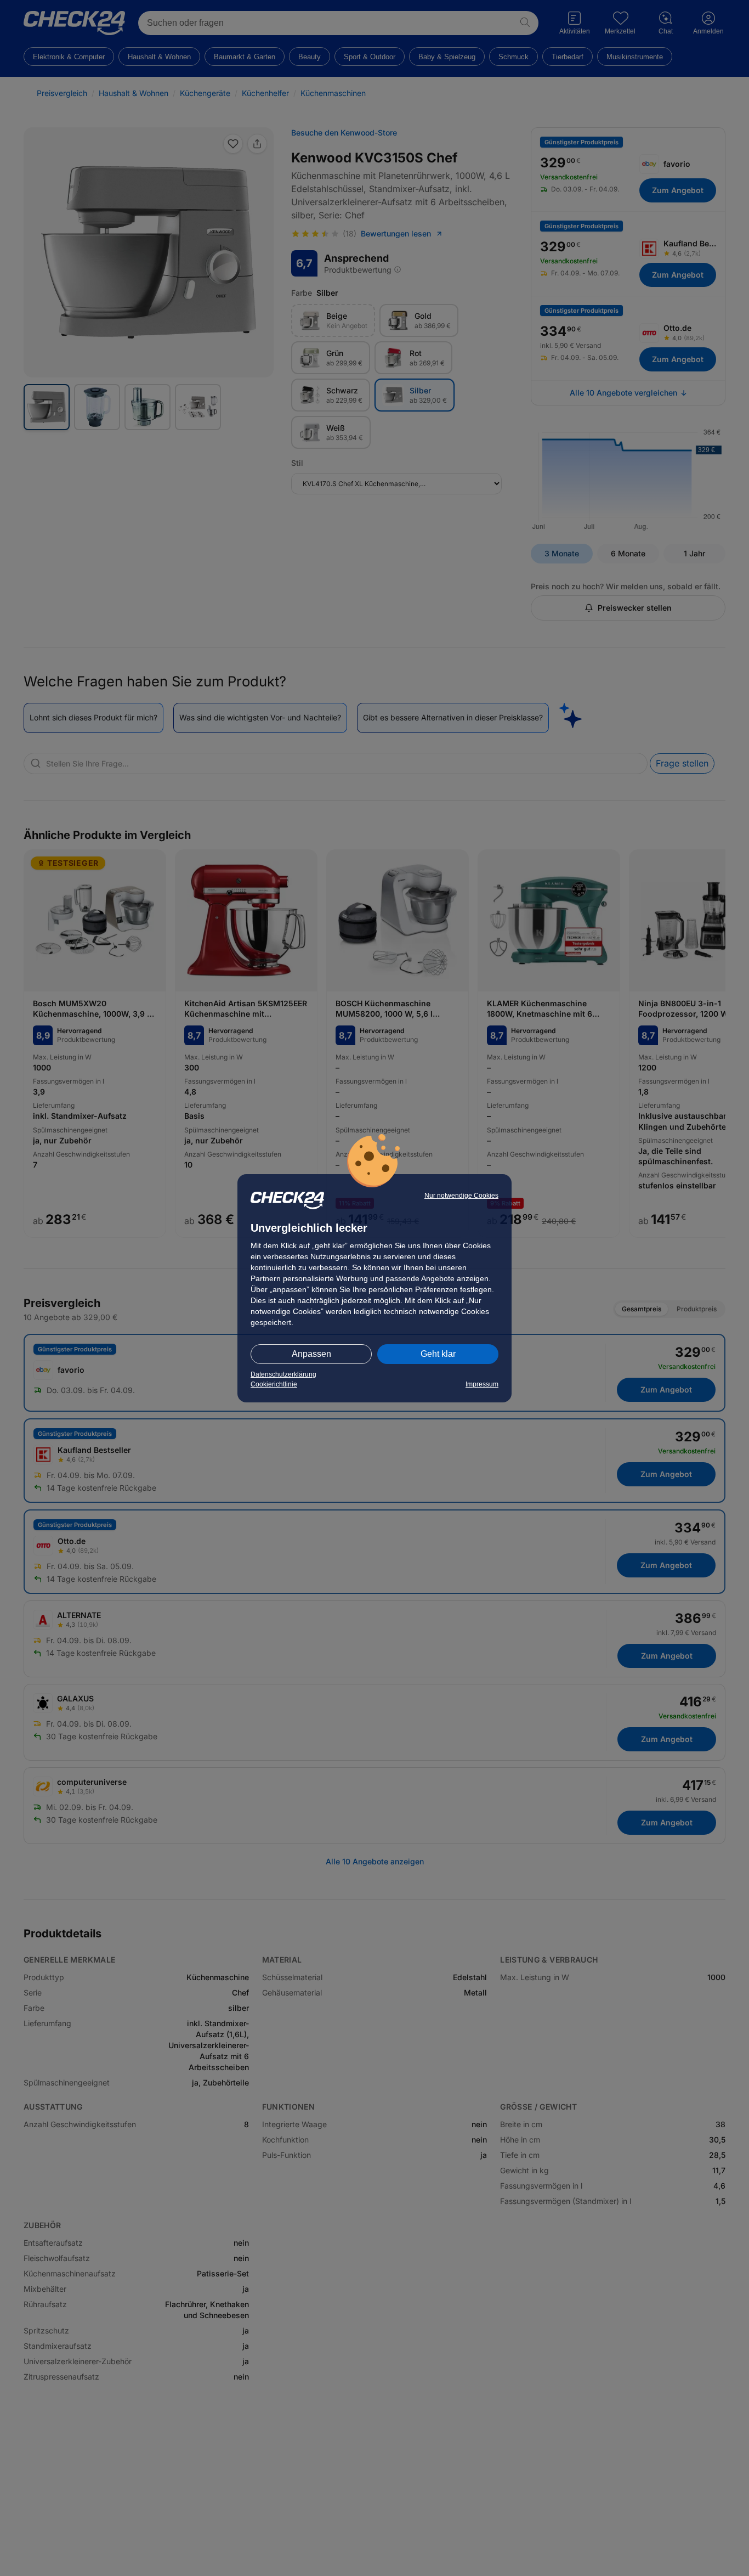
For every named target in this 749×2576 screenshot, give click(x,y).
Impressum (482, 1384)
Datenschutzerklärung (283, 1374)
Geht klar (438, 1354)
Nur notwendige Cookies (461, 1196)
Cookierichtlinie (274, 1384)
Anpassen (311, 1354)
